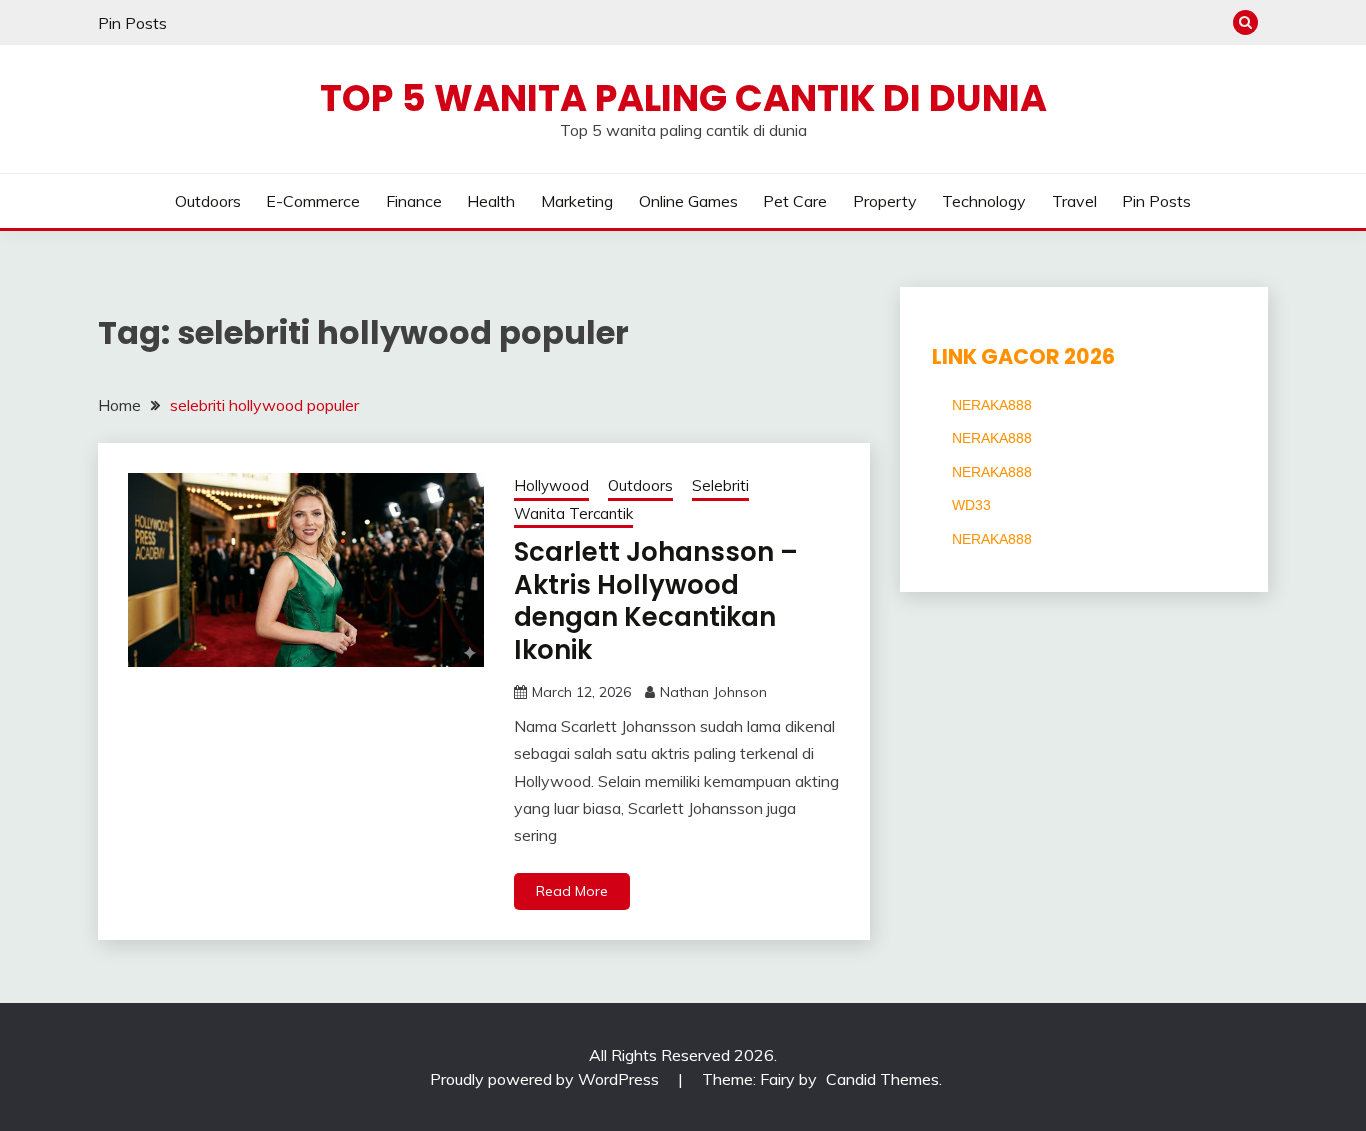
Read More (572, 891)
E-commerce (313, 201)
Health (491, 201)
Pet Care (795, 201)
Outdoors (208, 201)
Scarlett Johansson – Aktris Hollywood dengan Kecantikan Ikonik (656, 601)
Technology (984, 201)
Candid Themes (882, 1079)
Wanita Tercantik (573, 513)
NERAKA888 (992, 405)
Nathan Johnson (713, 692)
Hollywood (551, 485)
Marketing (577, 201)
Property (885, 201)
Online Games (688, 201)
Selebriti (720, 485)
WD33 (971, 505)
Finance (414, 201)
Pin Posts (132, 23)
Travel (1074, 201)
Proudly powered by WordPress (546, 1079)
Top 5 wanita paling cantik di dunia (683, 98)
